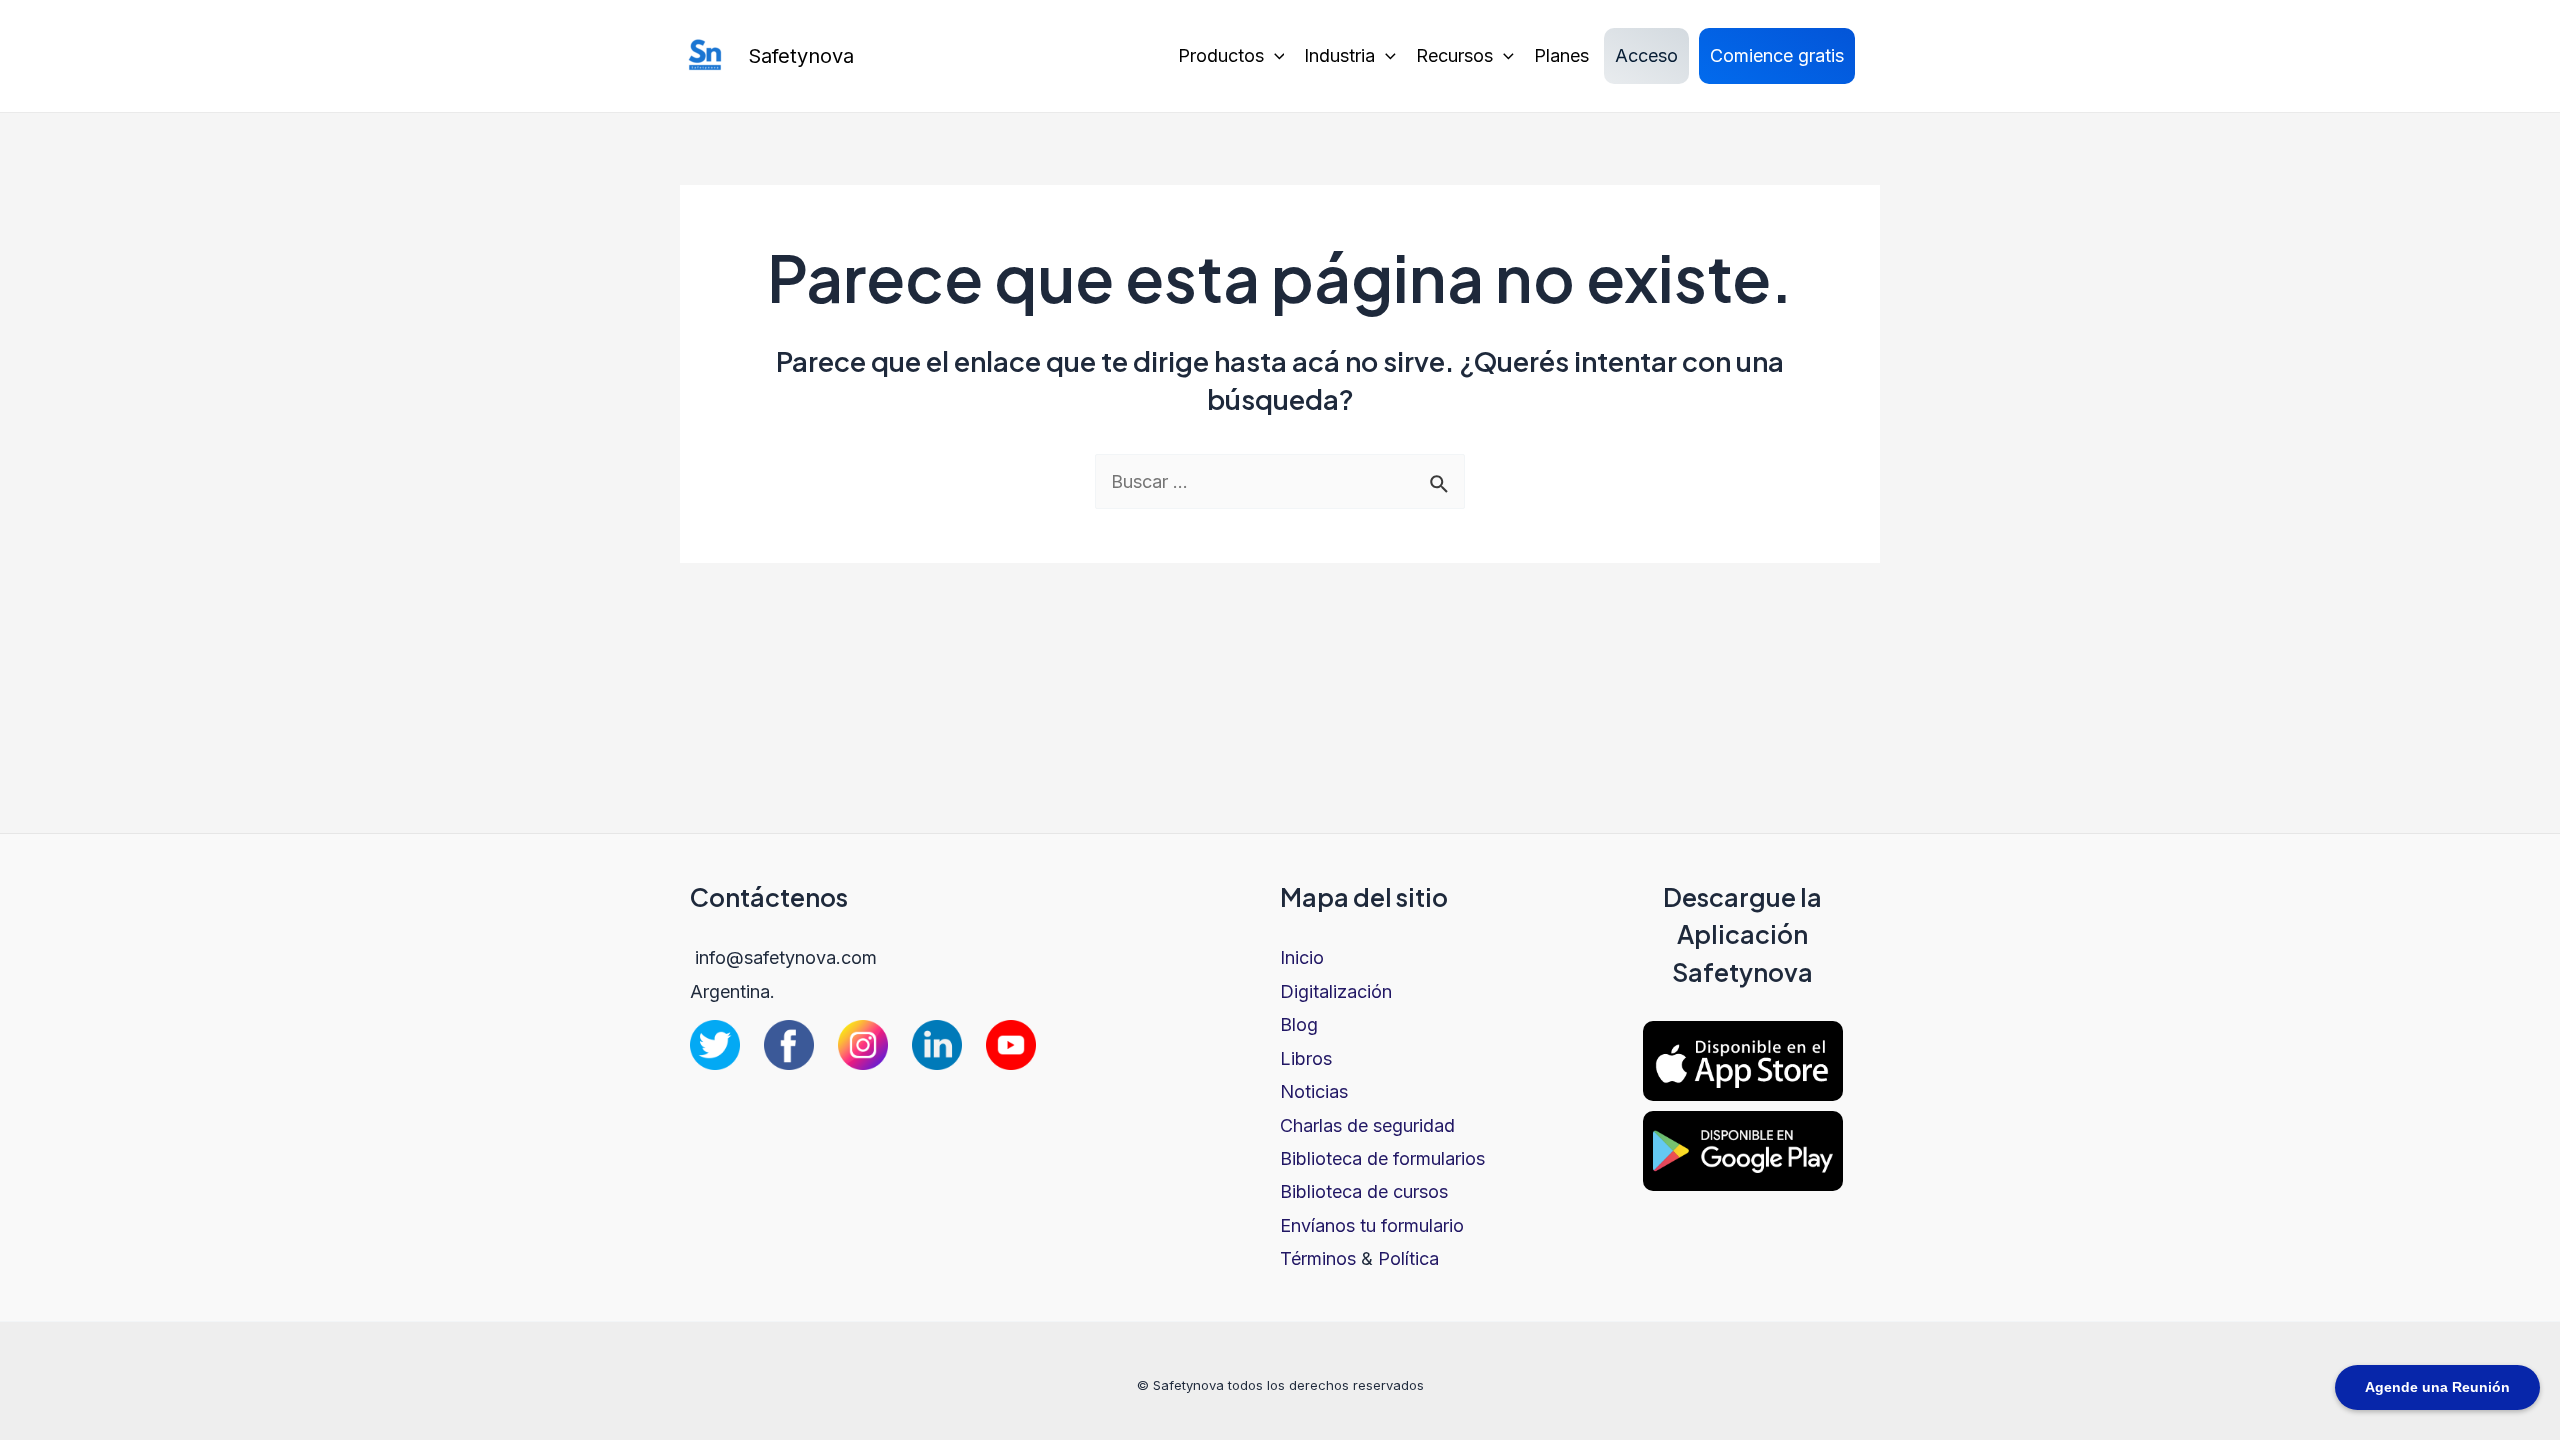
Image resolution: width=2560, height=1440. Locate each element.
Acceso (1646, 55)
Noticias (1314, 1091)
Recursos (1454, 55)
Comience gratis (1777, 55)
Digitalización (1336, 991)
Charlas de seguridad (1367, 1125)
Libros (1306, 1058)
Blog (1299, 1024)
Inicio (1302, 957)
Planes (1561, 55)
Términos (1318, 1258)
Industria (1339, 55)
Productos (1221, 55)
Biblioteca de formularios (1382, 1158)
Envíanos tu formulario (1372, 1225)
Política (1408, 1258)
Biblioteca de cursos (1364, 1191)
